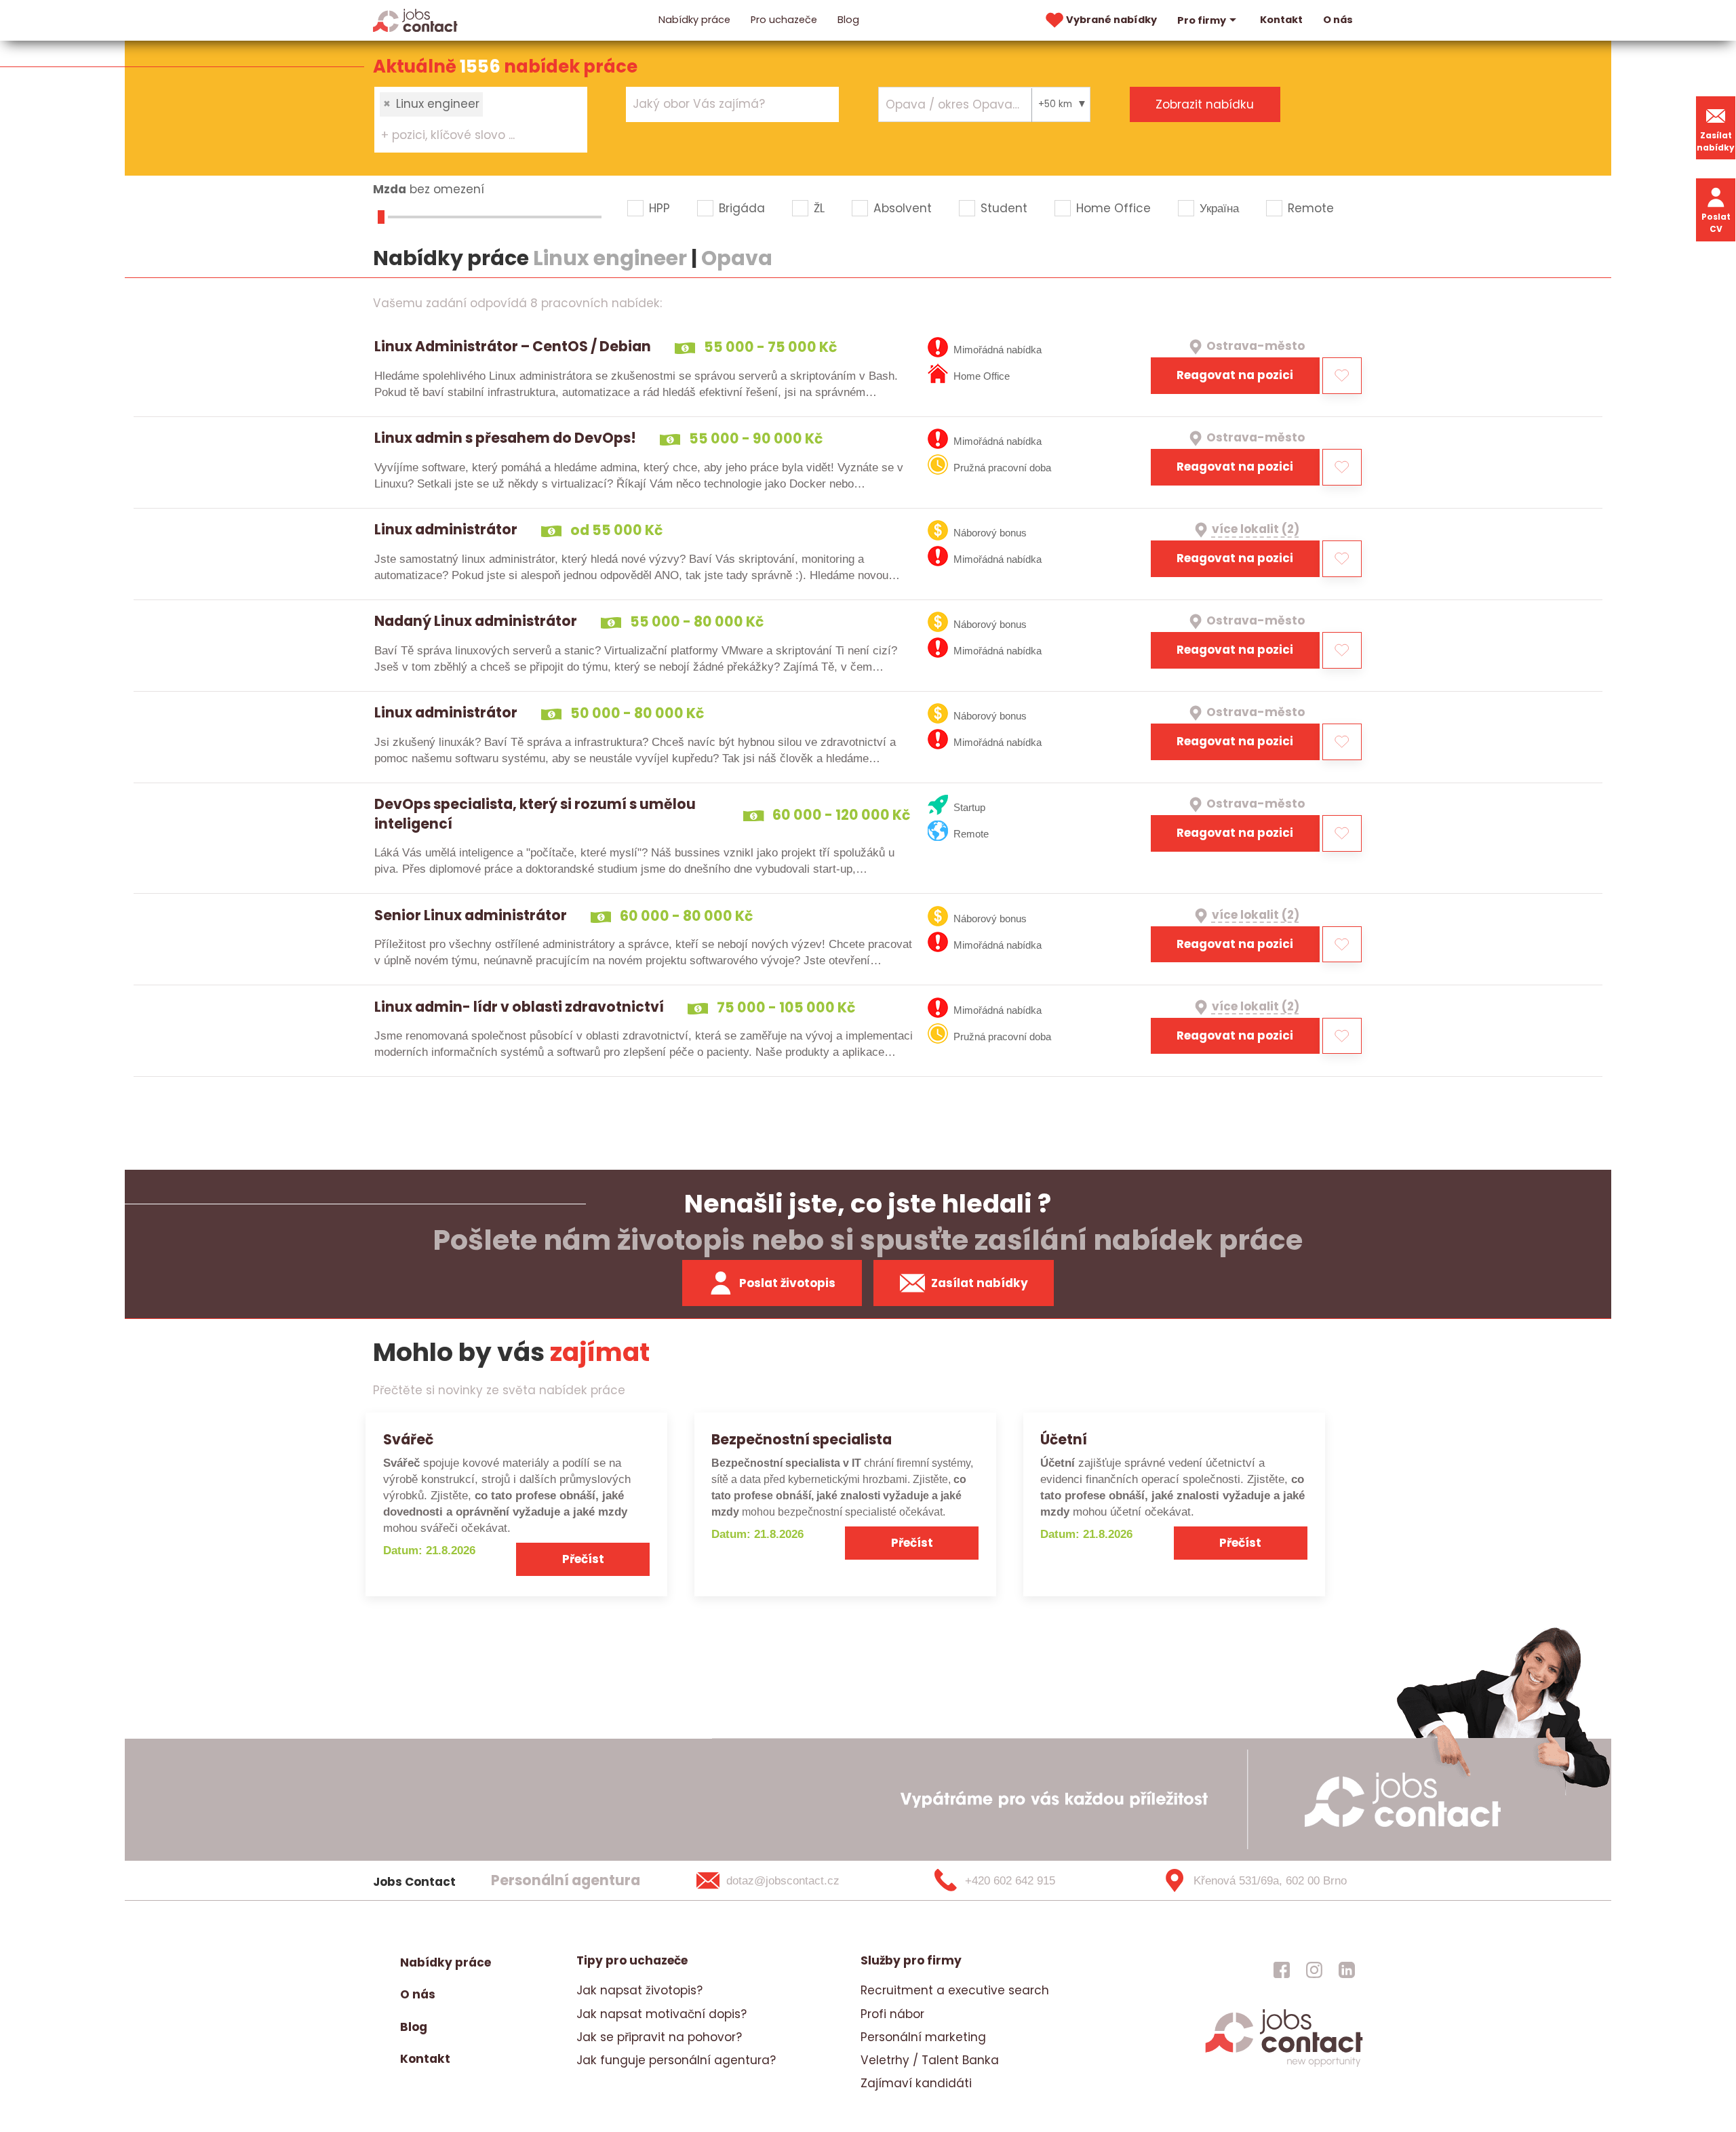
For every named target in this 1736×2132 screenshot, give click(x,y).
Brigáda (742, 208)
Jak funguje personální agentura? (676, 2060)
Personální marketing (923, 2037)
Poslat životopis (787, 1283)
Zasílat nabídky (1716, 141)
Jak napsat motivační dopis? (662, 2014)
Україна (1219, 208)
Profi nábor (892, 2014)
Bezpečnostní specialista (802, 1439)
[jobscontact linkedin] (1347, 1969)
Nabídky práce (694, 20)
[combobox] (481, 119)
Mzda (390, 189)
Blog (848, 20)
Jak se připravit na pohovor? (659, 2037)
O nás (1338, 20)
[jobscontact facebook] (1282, 1969)
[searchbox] (472, 136)
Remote (1311, 208)
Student (1004, 208)
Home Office (1113, 208)
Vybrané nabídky (1111, 20)
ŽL (819, 208)
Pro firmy (1202, 20)
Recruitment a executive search (955, 1990)
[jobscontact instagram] (1314, 1969)
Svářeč (408, 1439)
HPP (659, 208)
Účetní (1064, 1439)
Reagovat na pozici (1235, 375)
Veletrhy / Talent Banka (930, 2060)
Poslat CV (1716, 223)
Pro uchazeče (784, 20)
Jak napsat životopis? (639, 1990)
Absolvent (903, 208)
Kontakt (1281, 20)
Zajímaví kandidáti (916, 2083)
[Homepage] (415, 20)
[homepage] (1284, 2065)
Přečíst (583, 1559)
